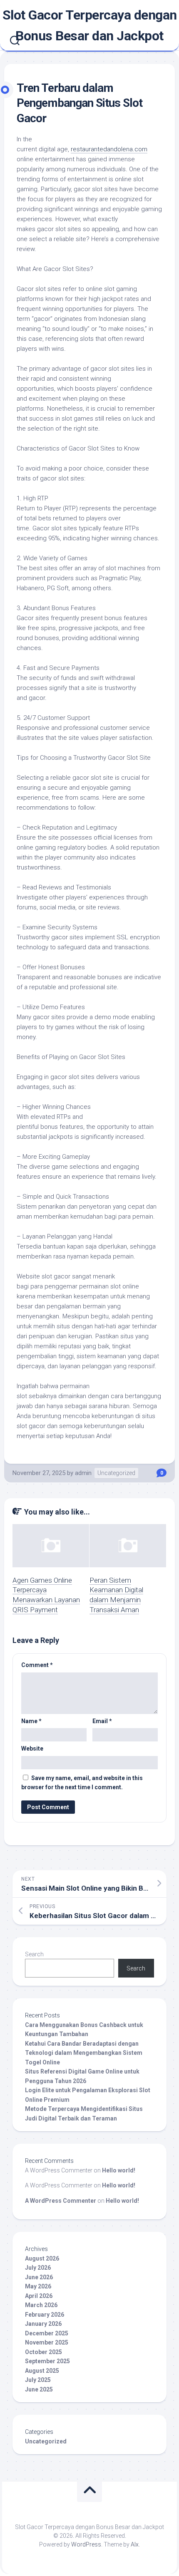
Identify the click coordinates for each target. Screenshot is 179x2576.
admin (83, 1473)
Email (102, 1721)
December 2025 (47, 2333)
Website (32, 1749)
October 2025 (44, 2352)
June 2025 (39, 2389)
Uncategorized (116, 1473)
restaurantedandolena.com (109, 149)
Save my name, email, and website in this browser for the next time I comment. (82, 1783)
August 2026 (42, 2258)
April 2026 (39, 2296)
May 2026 (38, 2286)
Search (34, 1954)
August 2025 (42, 2371)
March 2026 (41, 2305)
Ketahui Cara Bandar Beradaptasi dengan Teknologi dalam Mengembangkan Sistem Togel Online (84, 2053)
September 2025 (47, 2361)
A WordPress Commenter (61, 2201)
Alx (135, 2544)
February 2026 (45, 2315)
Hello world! (119, 2170)
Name (31, 1721)
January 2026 (43, 2324)
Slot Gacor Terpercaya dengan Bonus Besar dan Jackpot (90, 25)
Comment (37, 1665)
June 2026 (39, 2277)
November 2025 (47, 2342)
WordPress (86, 2544)
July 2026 (38, 2268)
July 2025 (38, 2380)
